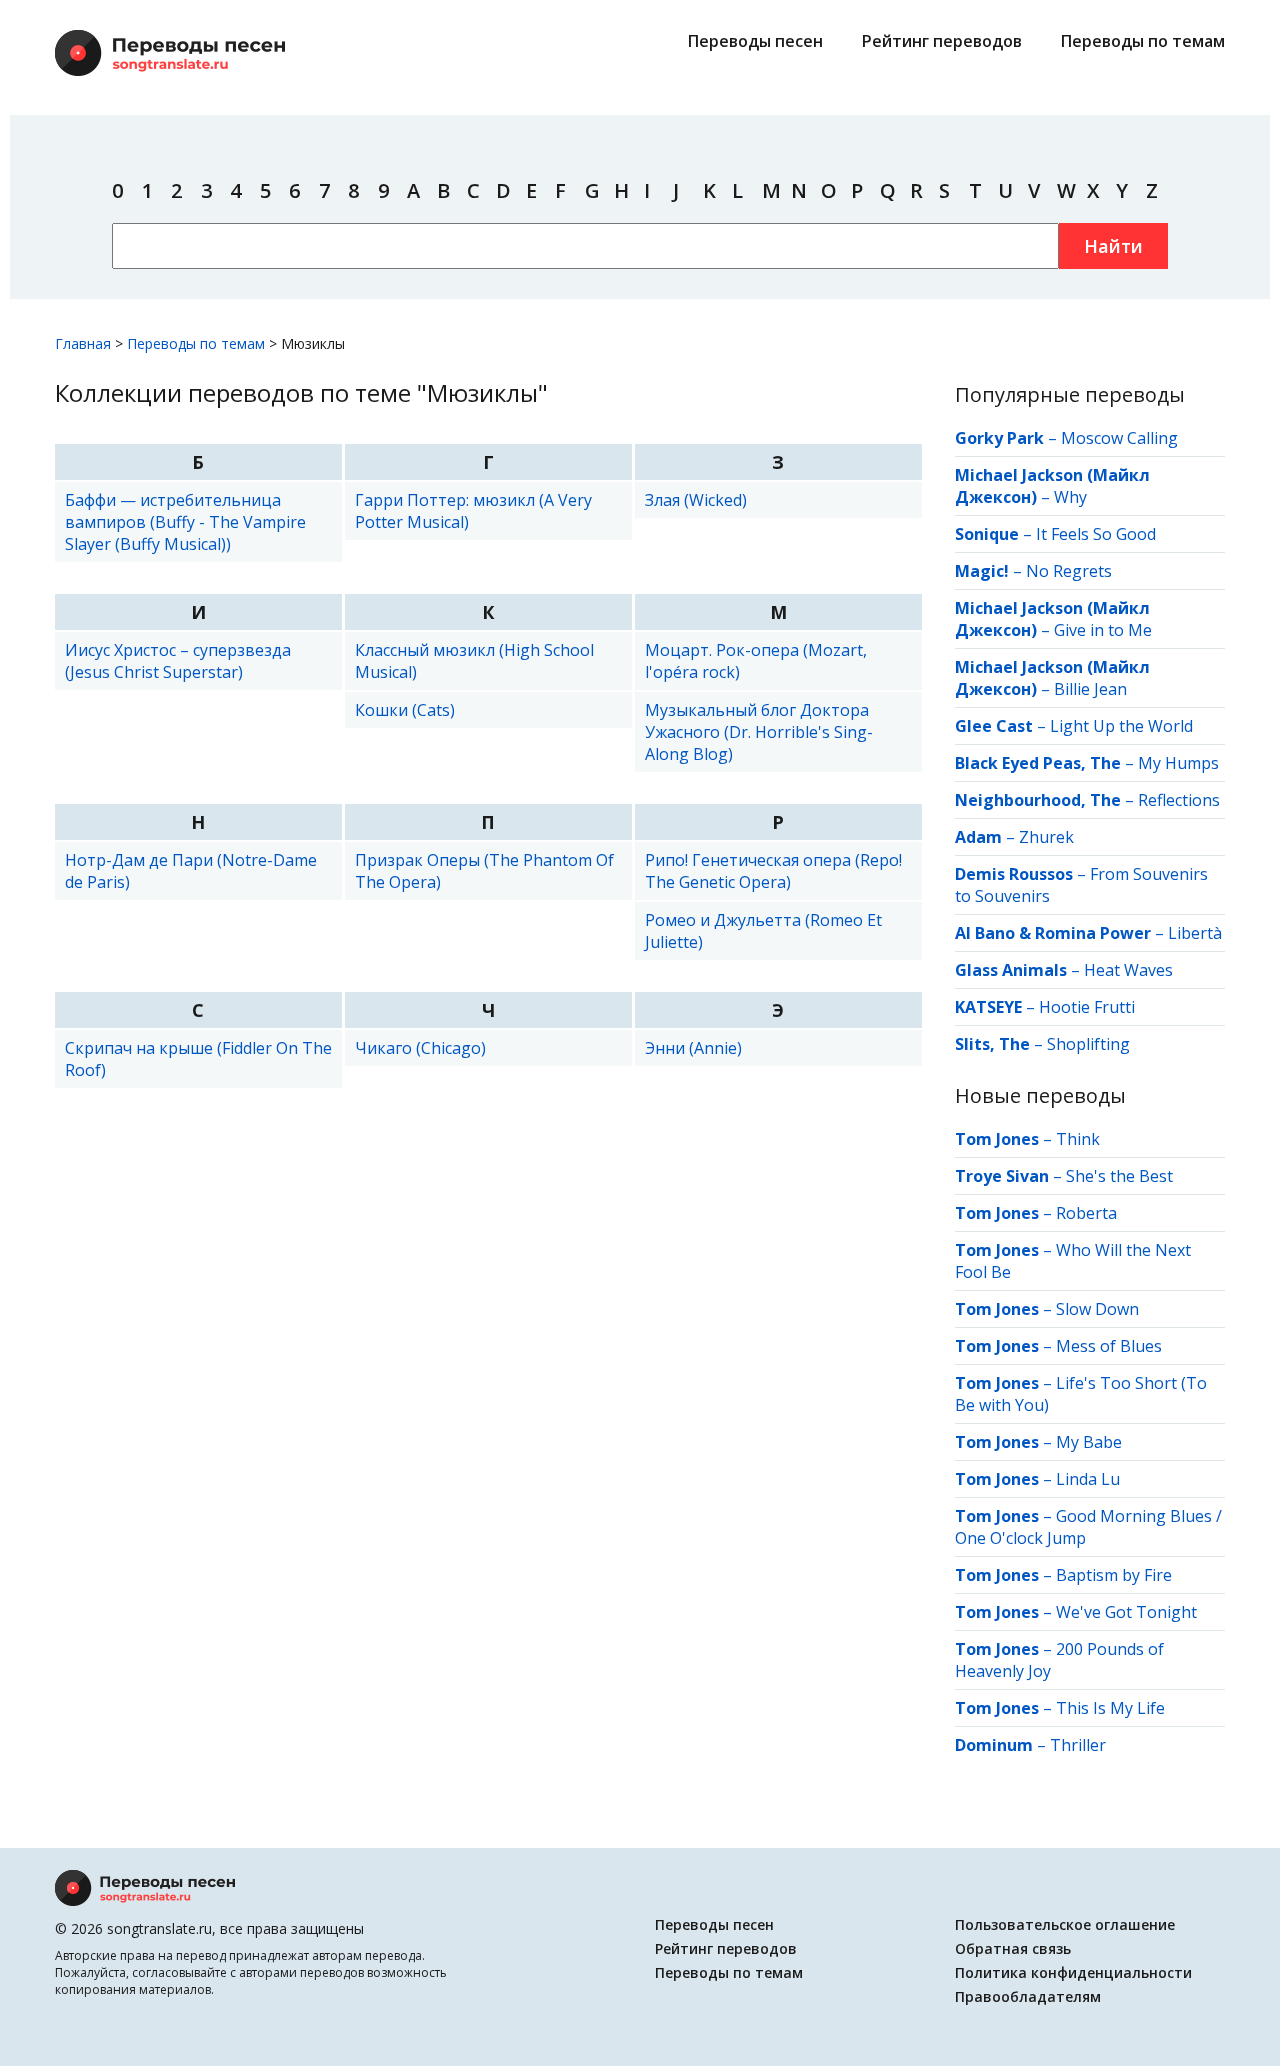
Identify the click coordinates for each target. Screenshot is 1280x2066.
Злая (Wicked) (696, 500)
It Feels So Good (1096, 534)
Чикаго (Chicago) (420, 1048)
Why (1070, 497)
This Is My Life (1110, 1708)
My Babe (1089, 1442)
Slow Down (1097, 1309)
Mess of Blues (1109, 1346)
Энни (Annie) (693, 1048)
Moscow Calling (1119, 438)
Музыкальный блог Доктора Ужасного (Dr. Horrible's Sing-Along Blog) (759, 732)
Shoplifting (1088, 1044)
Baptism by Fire (1114, 1575)
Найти (1113, 246)
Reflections (1179, 800)
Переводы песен (755, 41)
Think (1078, 1139)
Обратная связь (1013, 1948)
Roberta (1086, 1213)
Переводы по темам (1143, 41)
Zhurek (1046, 837)
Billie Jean (1090, 689)
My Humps (1178, 763)
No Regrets (1069, 571)
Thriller (1078, 1745)
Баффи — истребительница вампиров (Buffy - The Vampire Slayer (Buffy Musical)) (185, 522)
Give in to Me (1103, 630)
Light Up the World (1121, 726)
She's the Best (1119, 1176)
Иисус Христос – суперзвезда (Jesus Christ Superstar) (178, 661)
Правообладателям (1028, 1996)
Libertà (1195, 933)
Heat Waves (1128, 970)
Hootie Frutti (1087, 1007)
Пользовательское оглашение (1065, 1924)
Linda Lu (1088, 1479)
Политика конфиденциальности (1073, 1972)
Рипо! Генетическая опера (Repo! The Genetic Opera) (773, 871)
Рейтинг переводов (942, 41)
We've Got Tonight (1126, 1612)
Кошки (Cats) (405, 710)
